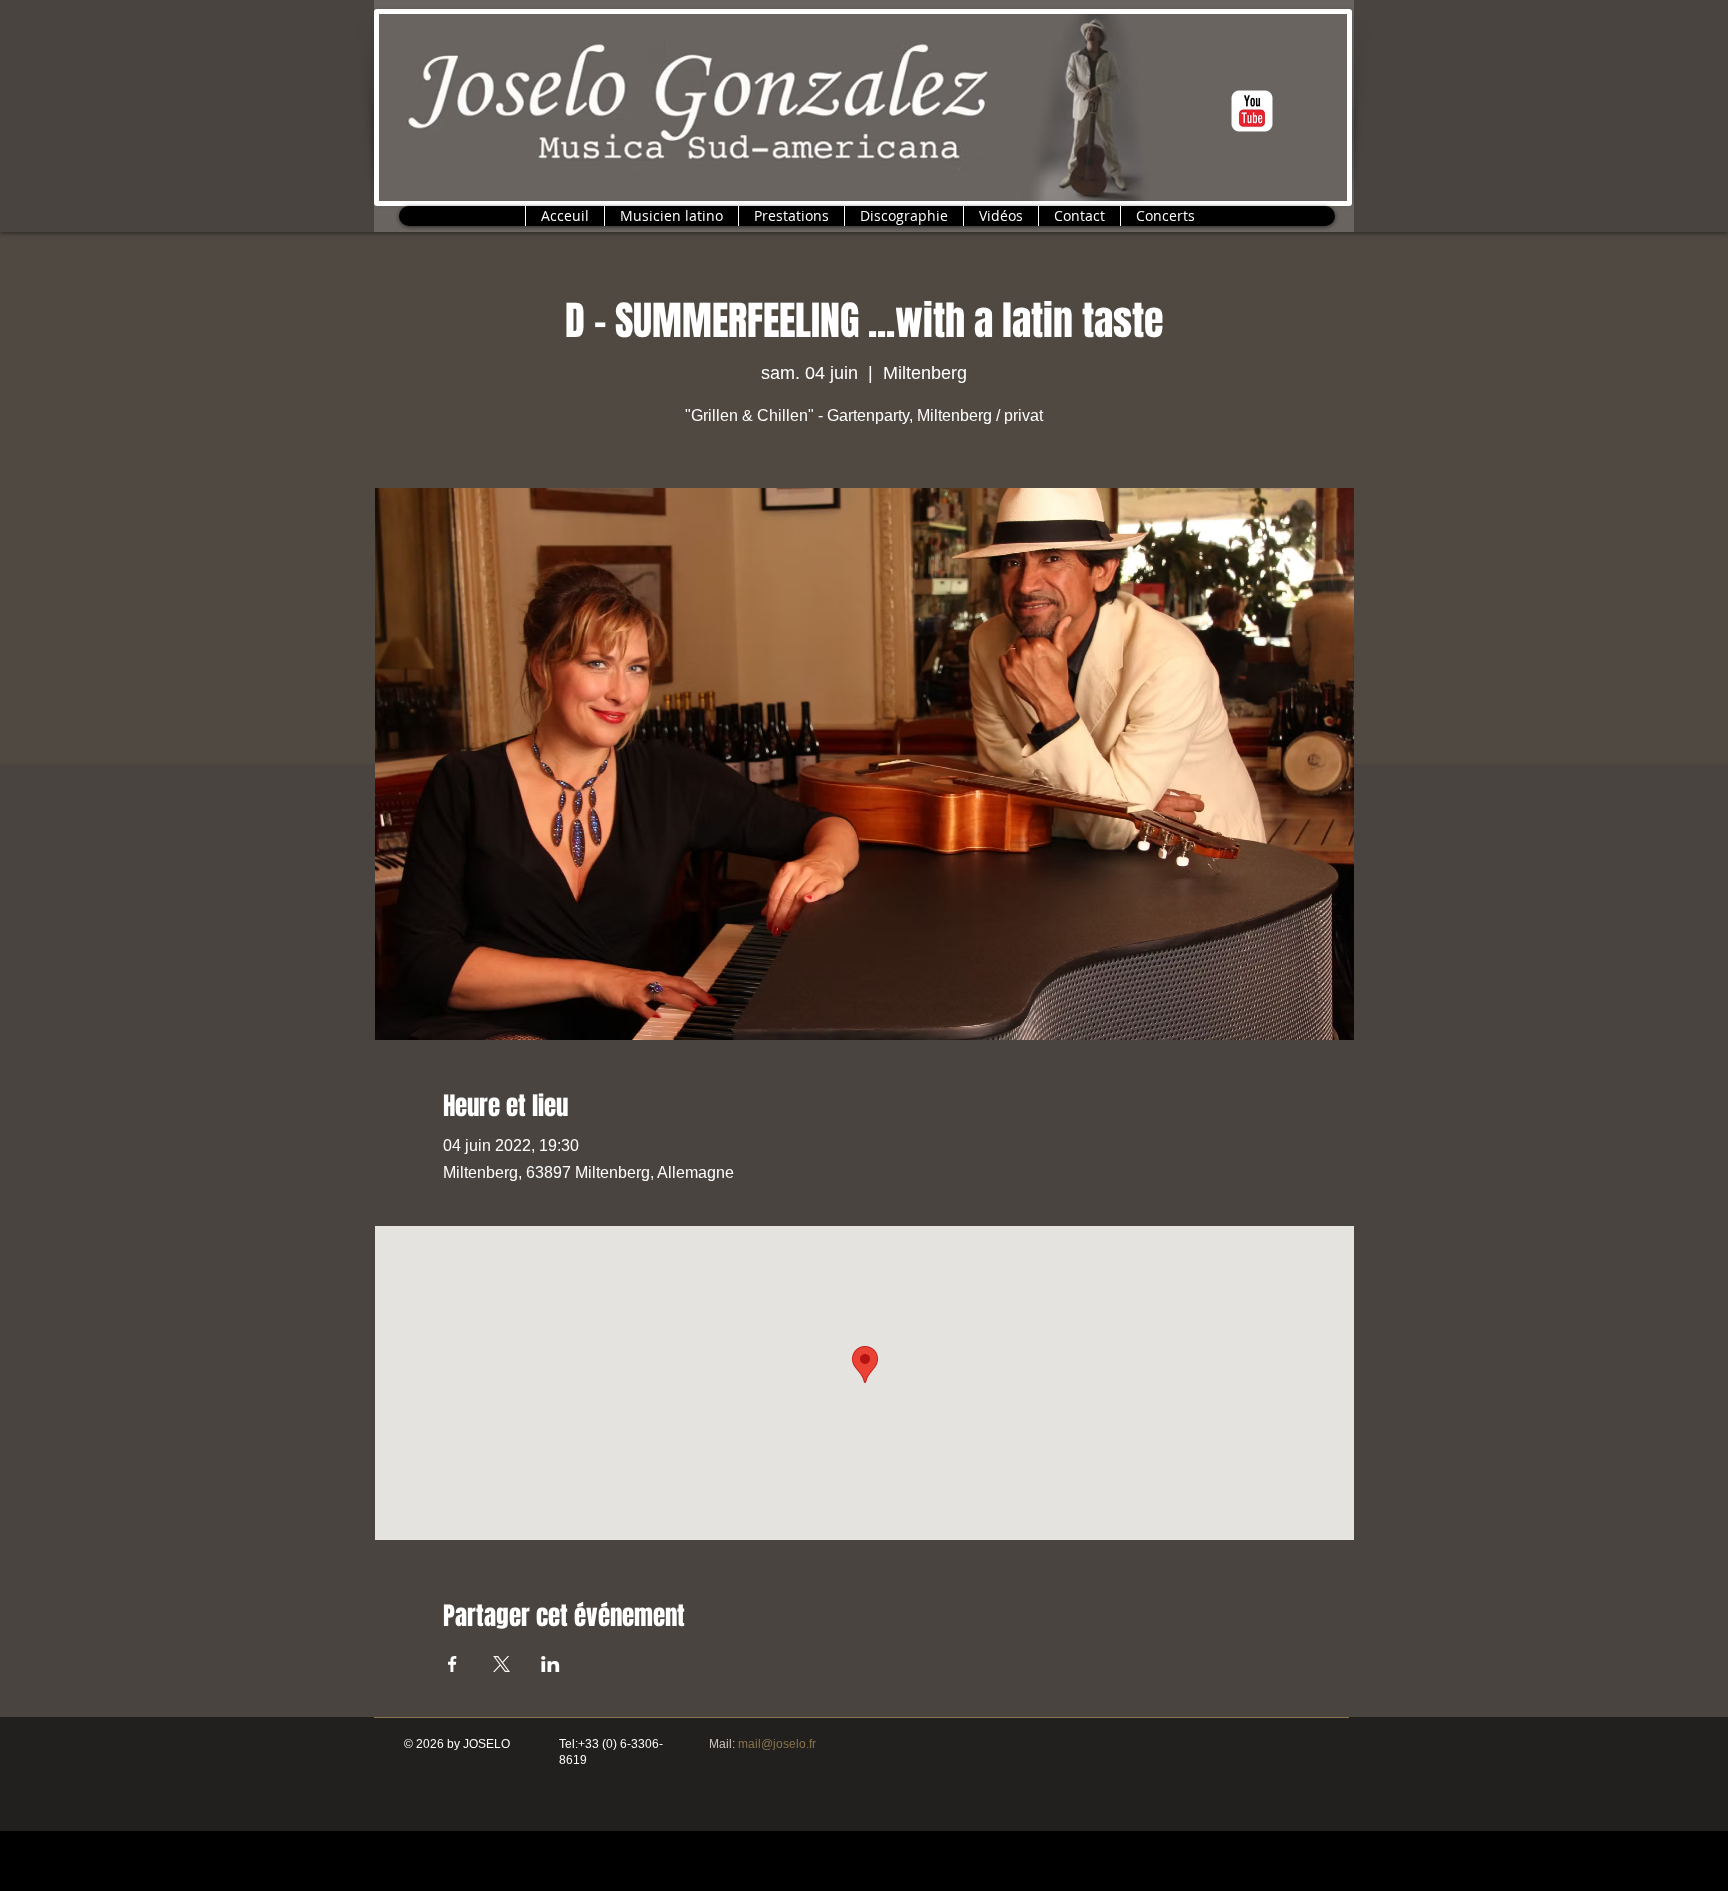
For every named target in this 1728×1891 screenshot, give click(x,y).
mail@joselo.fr (777, 1744)
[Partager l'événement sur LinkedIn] (550, 1664)
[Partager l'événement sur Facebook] (452, 1664)
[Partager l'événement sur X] (501, 1664)
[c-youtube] (1252, 111)
